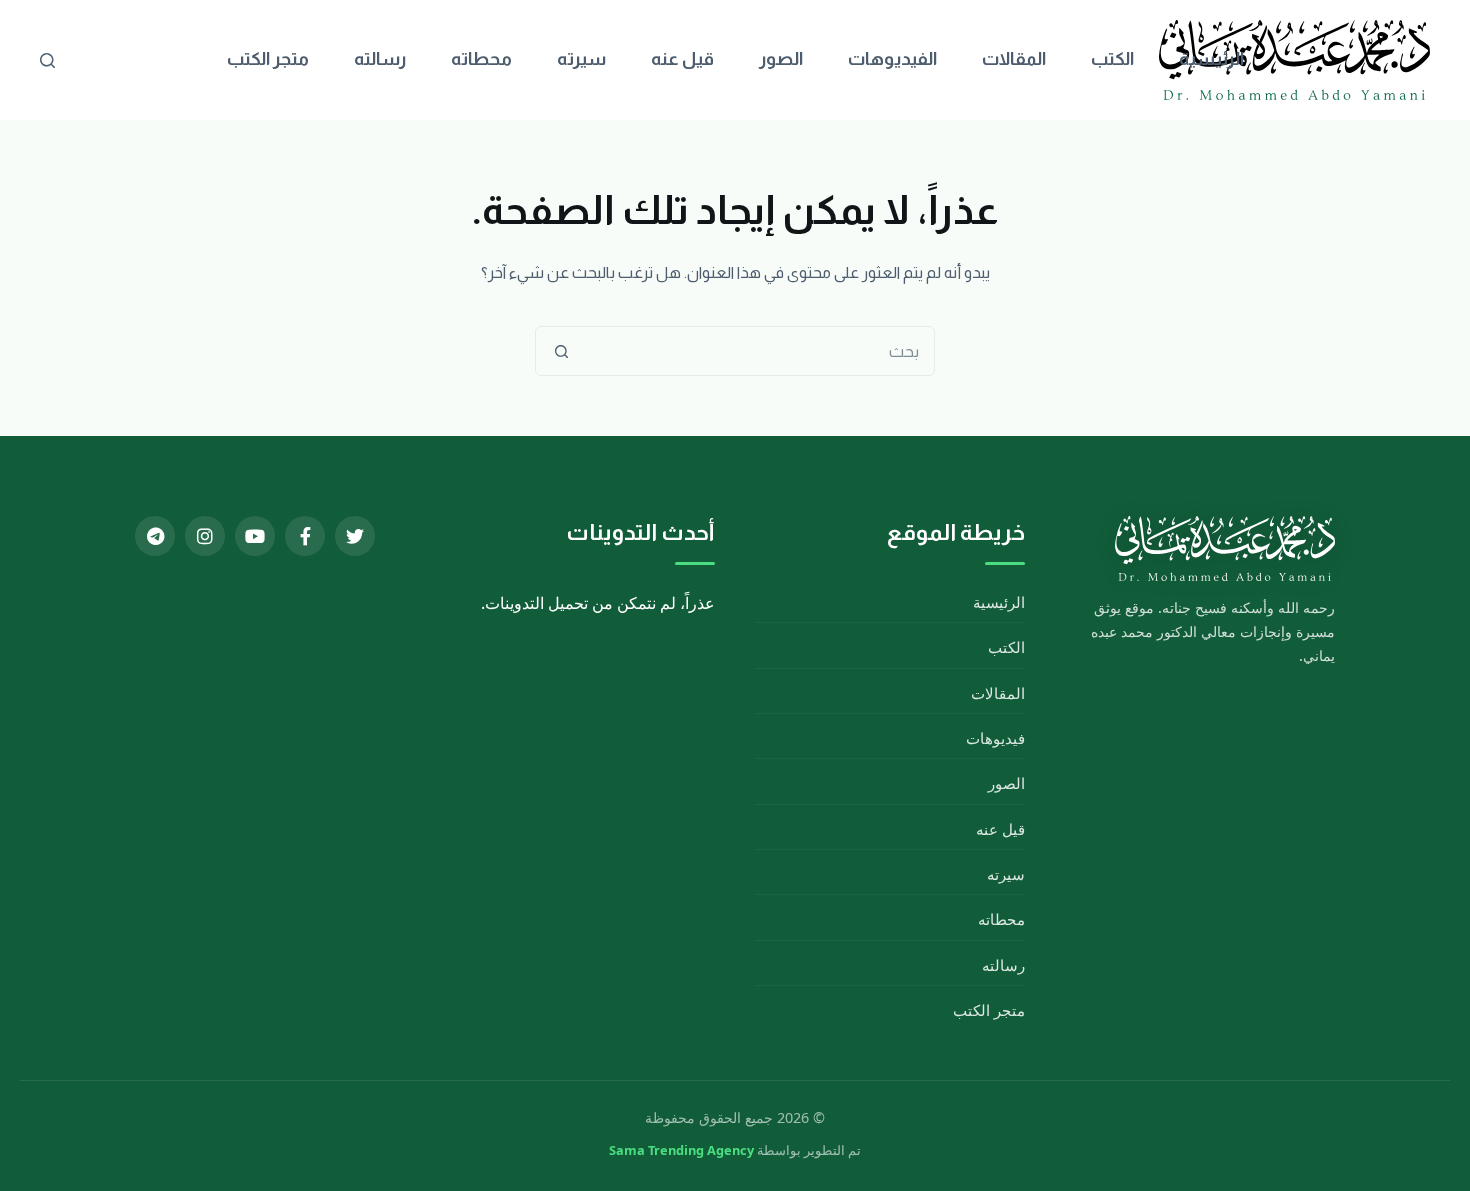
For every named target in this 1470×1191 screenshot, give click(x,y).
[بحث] (47, 60)
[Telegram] (155, 536)
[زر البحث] (561, 351)
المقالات (1014, 59)
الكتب (1112, 59)
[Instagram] (205, 536)
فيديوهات (995, 738)
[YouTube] (255, 536)
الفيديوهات (892, 59)
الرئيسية (1211, 59)
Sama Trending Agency (681, 1150)
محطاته (481, 59)
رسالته (380, 59)
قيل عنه (682, 59)
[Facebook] (305, 536)
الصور (781, 59)
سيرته (581, 59)
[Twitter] (355, 536)
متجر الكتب (268, 59)
